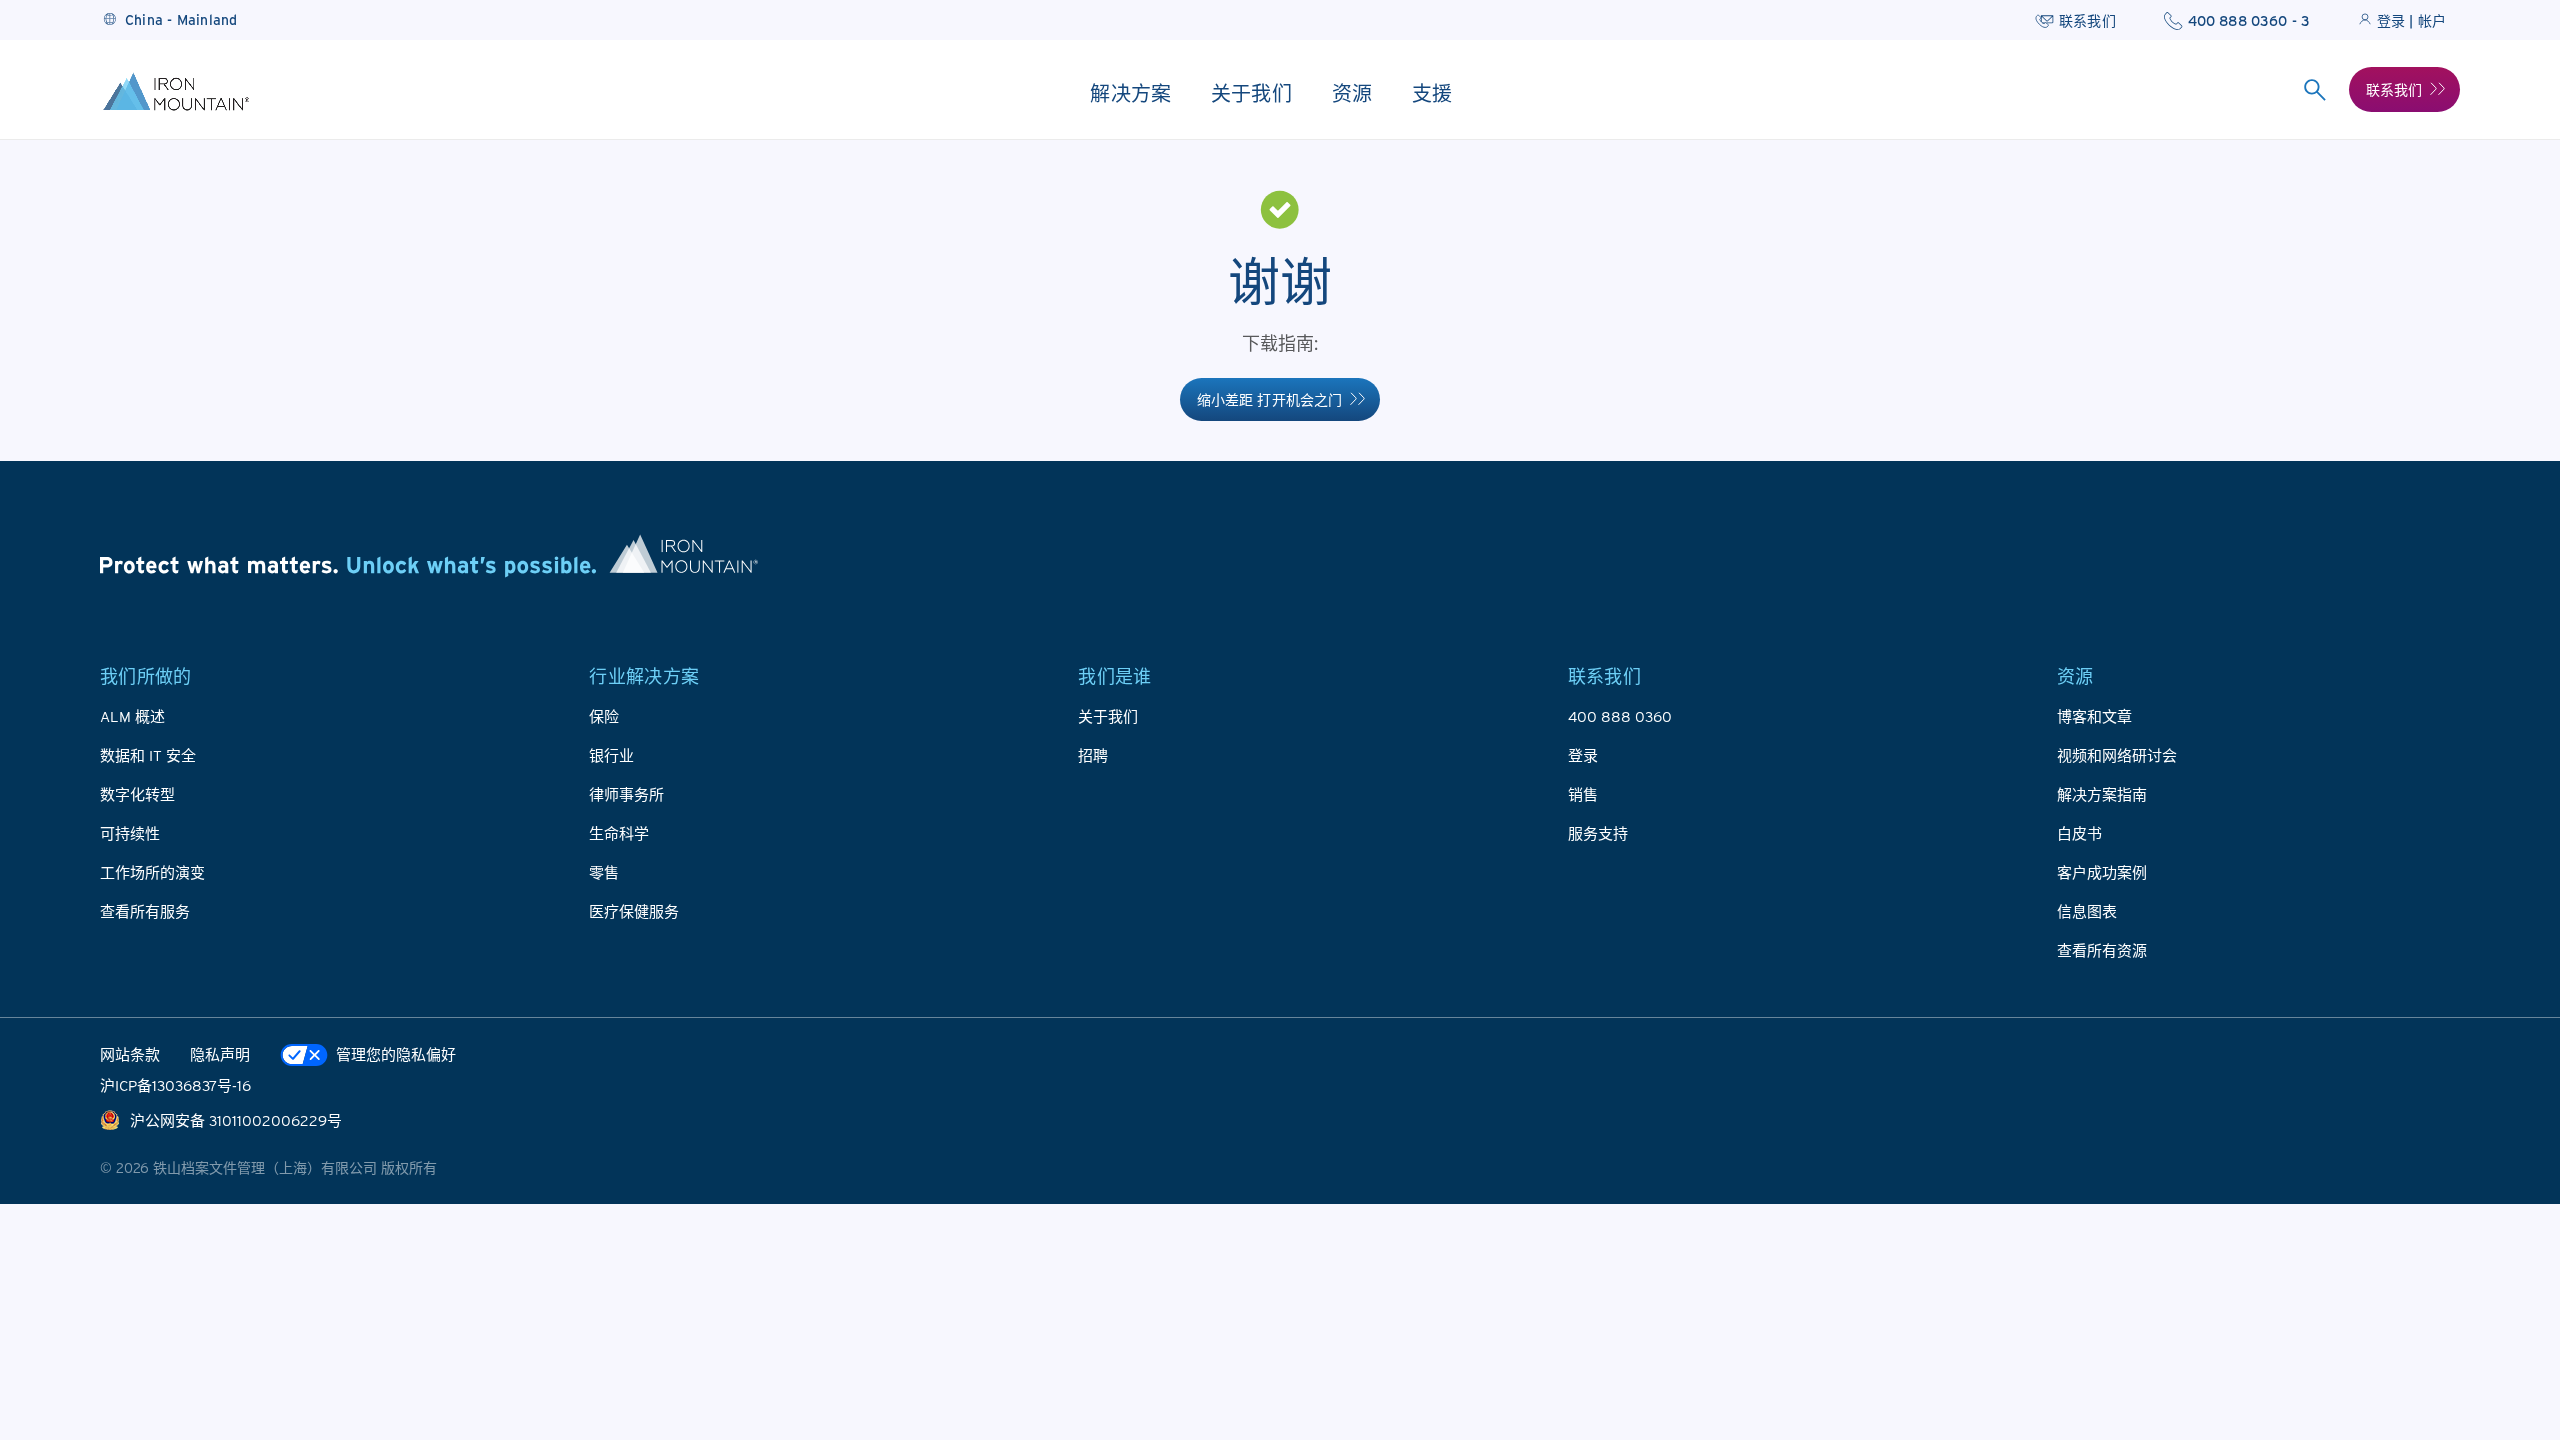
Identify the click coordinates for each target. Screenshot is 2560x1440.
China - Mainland (181, 19)
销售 (1583, 794)
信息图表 (2087, 911)
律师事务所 (626, 794)
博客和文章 (2094, 716)
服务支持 (1598, 833)
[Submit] (2315, 90)
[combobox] (2315, 90)
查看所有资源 (2102, 950)
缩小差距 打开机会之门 (1269, 399)
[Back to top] (2505, 1300)
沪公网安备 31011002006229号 (236, 1120)
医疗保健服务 (634, 911)
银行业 (611, 755)
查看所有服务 (145, 911)
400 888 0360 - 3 (2249, 20)
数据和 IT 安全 (148, 755)
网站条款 (130, 1054)
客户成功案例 (2102, 872)
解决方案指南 (2102, 794)
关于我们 (1108, 716)
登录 (1583, 755)
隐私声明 (220, 1054)
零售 (604, 872)
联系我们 (2087, 20)
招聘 (1093, 755)
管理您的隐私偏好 (396, 1054)
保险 (604, 716)
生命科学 (619, 833)
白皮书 (2079, 833)
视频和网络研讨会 (2117, 755)
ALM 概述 (132, 716)
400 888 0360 (1620, 716)
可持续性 (130, 833)
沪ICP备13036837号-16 (175, 1085)
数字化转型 (137, 794)
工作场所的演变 (152, 872)
